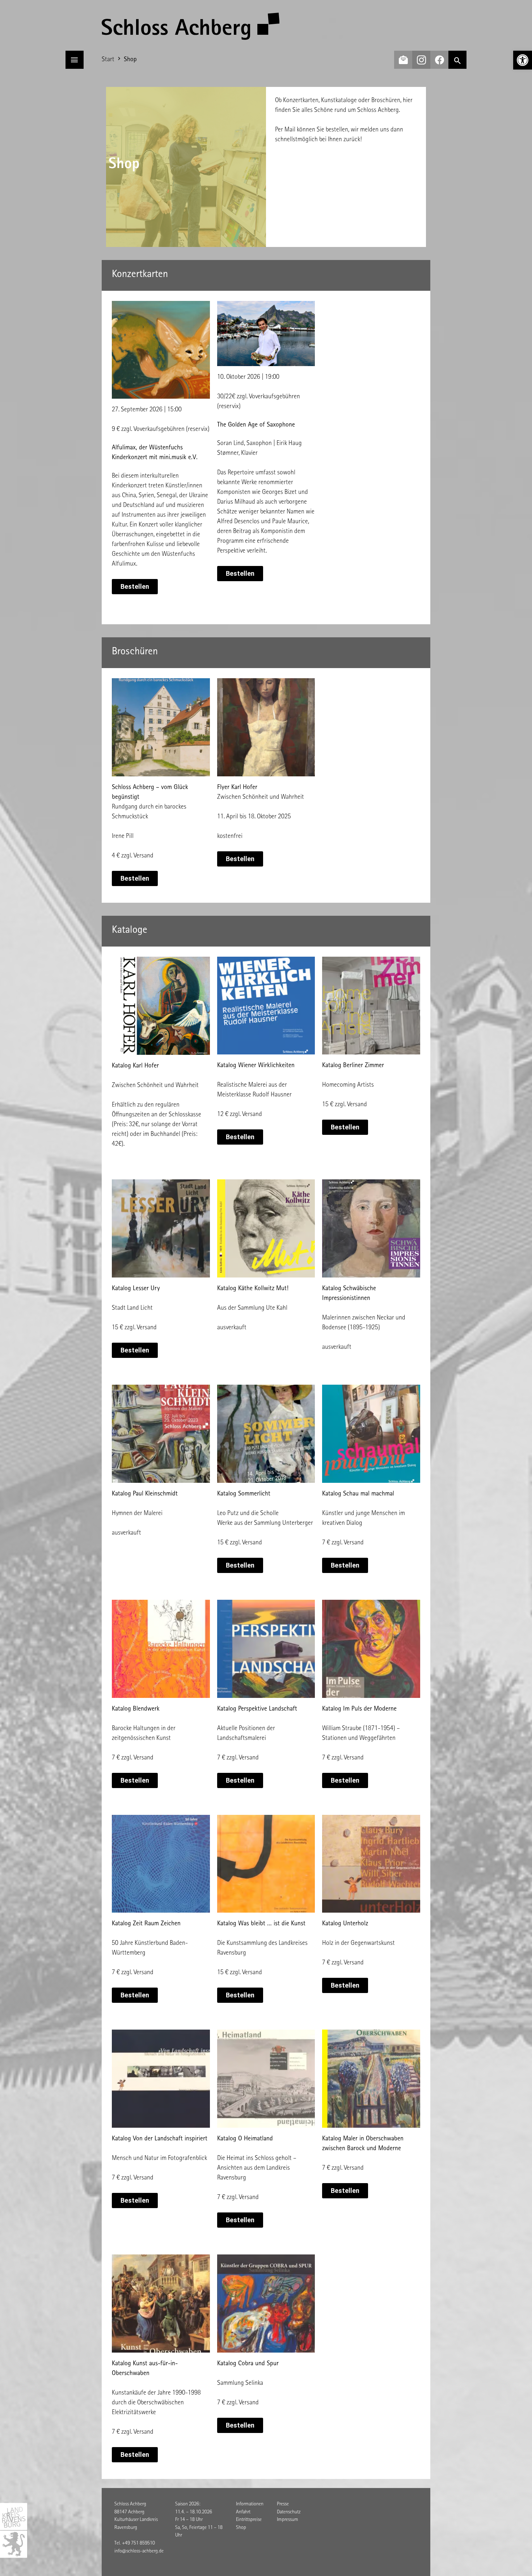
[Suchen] (457, 60)
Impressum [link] (288, 2520)
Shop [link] (241, 2528)
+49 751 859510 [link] (138, 2543)
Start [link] (108, 60)
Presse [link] (283, 2504)
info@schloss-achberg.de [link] (139, 2551)
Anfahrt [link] (243, 2512)
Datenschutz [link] (289, 2512)
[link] (523, 60)
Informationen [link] (250, 2504)
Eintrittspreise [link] (249, 2520)
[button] (75, 60)
